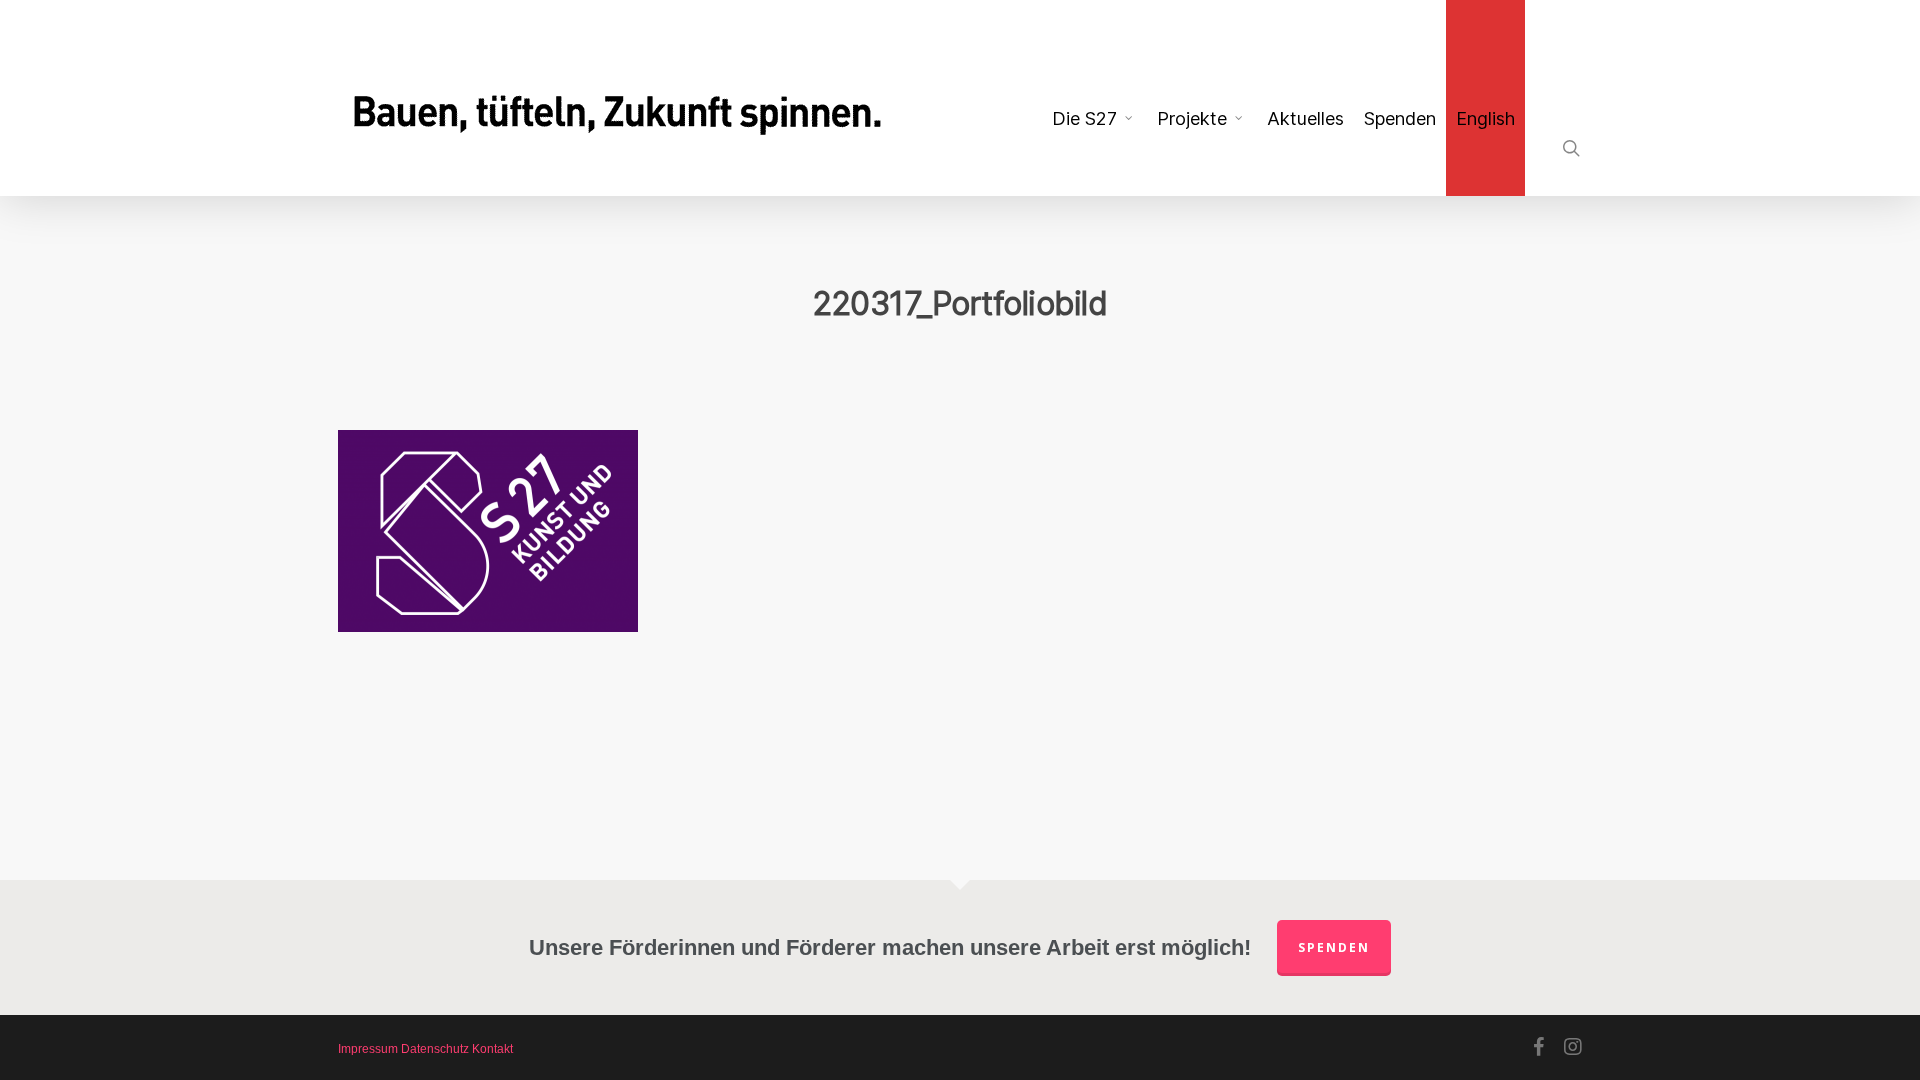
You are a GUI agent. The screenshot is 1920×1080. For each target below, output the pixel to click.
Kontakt (492, 1049)
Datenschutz (435, 1049)
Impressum (368, 1049)
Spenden (1334, 947)
